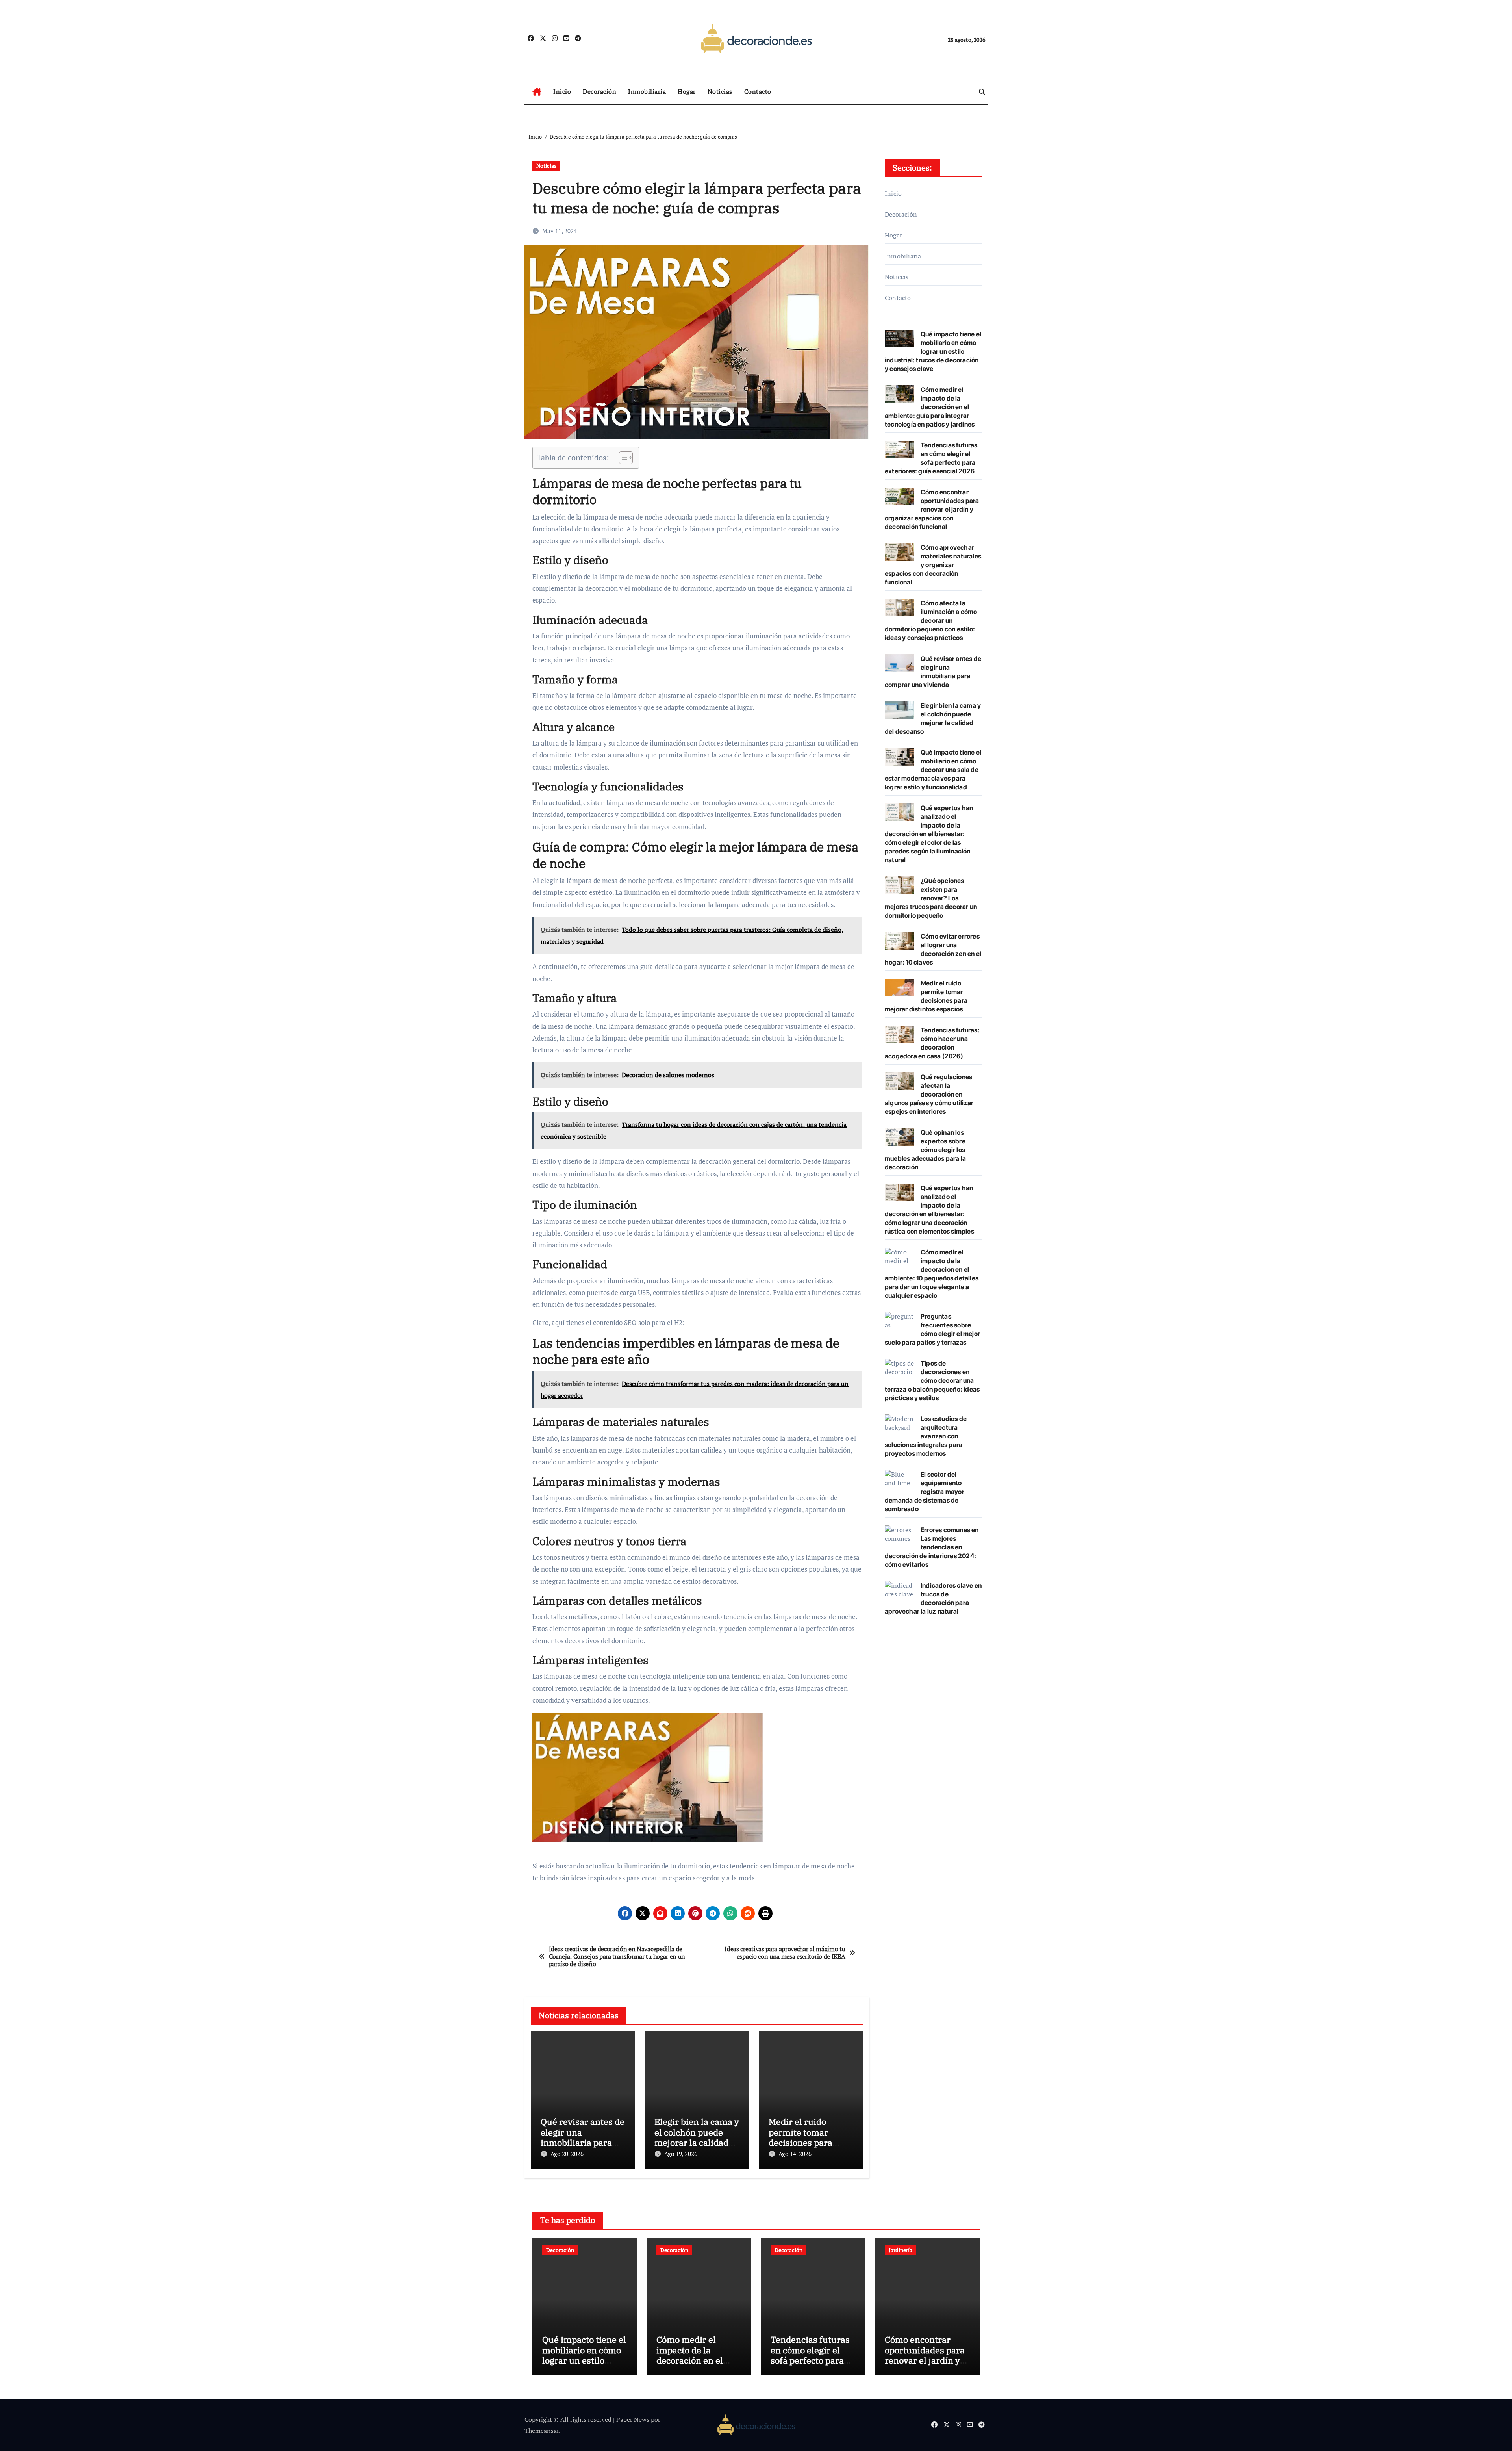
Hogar (687, 91)
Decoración (599, 91)
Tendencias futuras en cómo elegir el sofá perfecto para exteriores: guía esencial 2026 (810, 2360)
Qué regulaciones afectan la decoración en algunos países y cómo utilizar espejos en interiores (929, 1094)
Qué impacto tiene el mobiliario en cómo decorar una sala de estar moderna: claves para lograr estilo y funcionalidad (933, 770)
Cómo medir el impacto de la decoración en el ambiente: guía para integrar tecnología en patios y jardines (930, 407)
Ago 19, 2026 (681, 2154)
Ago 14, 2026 (795, 2154)
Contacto (758, 91)
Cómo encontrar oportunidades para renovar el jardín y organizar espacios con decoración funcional (932, 509)
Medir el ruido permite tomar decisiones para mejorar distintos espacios (804, 2142)
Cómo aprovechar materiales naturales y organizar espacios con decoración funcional (933, 565)
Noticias (720, 91)
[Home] (537, 92)
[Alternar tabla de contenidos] (622, 458)
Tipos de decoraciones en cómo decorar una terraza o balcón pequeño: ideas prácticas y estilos (932, 1380)
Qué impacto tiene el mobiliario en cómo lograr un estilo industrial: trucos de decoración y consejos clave (933, 351)
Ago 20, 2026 (567, 2154)
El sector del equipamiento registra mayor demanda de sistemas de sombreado (925, 1492)
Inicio (562, 91)
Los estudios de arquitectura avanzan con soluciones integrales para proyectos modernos (926, 1436)
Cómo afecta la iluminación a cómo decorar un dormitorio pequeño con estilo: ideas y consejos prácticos (931, 620)
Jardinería (901, 2250)
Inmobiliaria (647, 91)
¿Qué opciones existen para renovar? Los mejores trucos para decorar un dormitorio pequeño (931, 898)
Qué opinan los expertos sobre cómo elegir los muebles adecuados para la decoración (925, 1150)
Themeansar (542, 2431)
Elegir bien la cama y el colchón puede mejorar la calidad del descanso (697, 2137)
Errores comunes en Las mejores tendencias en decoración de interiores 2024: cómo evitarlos (932, 1547)
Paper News (633, 2419)
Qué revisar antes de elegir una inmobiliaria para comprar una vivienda (583, 2142)
